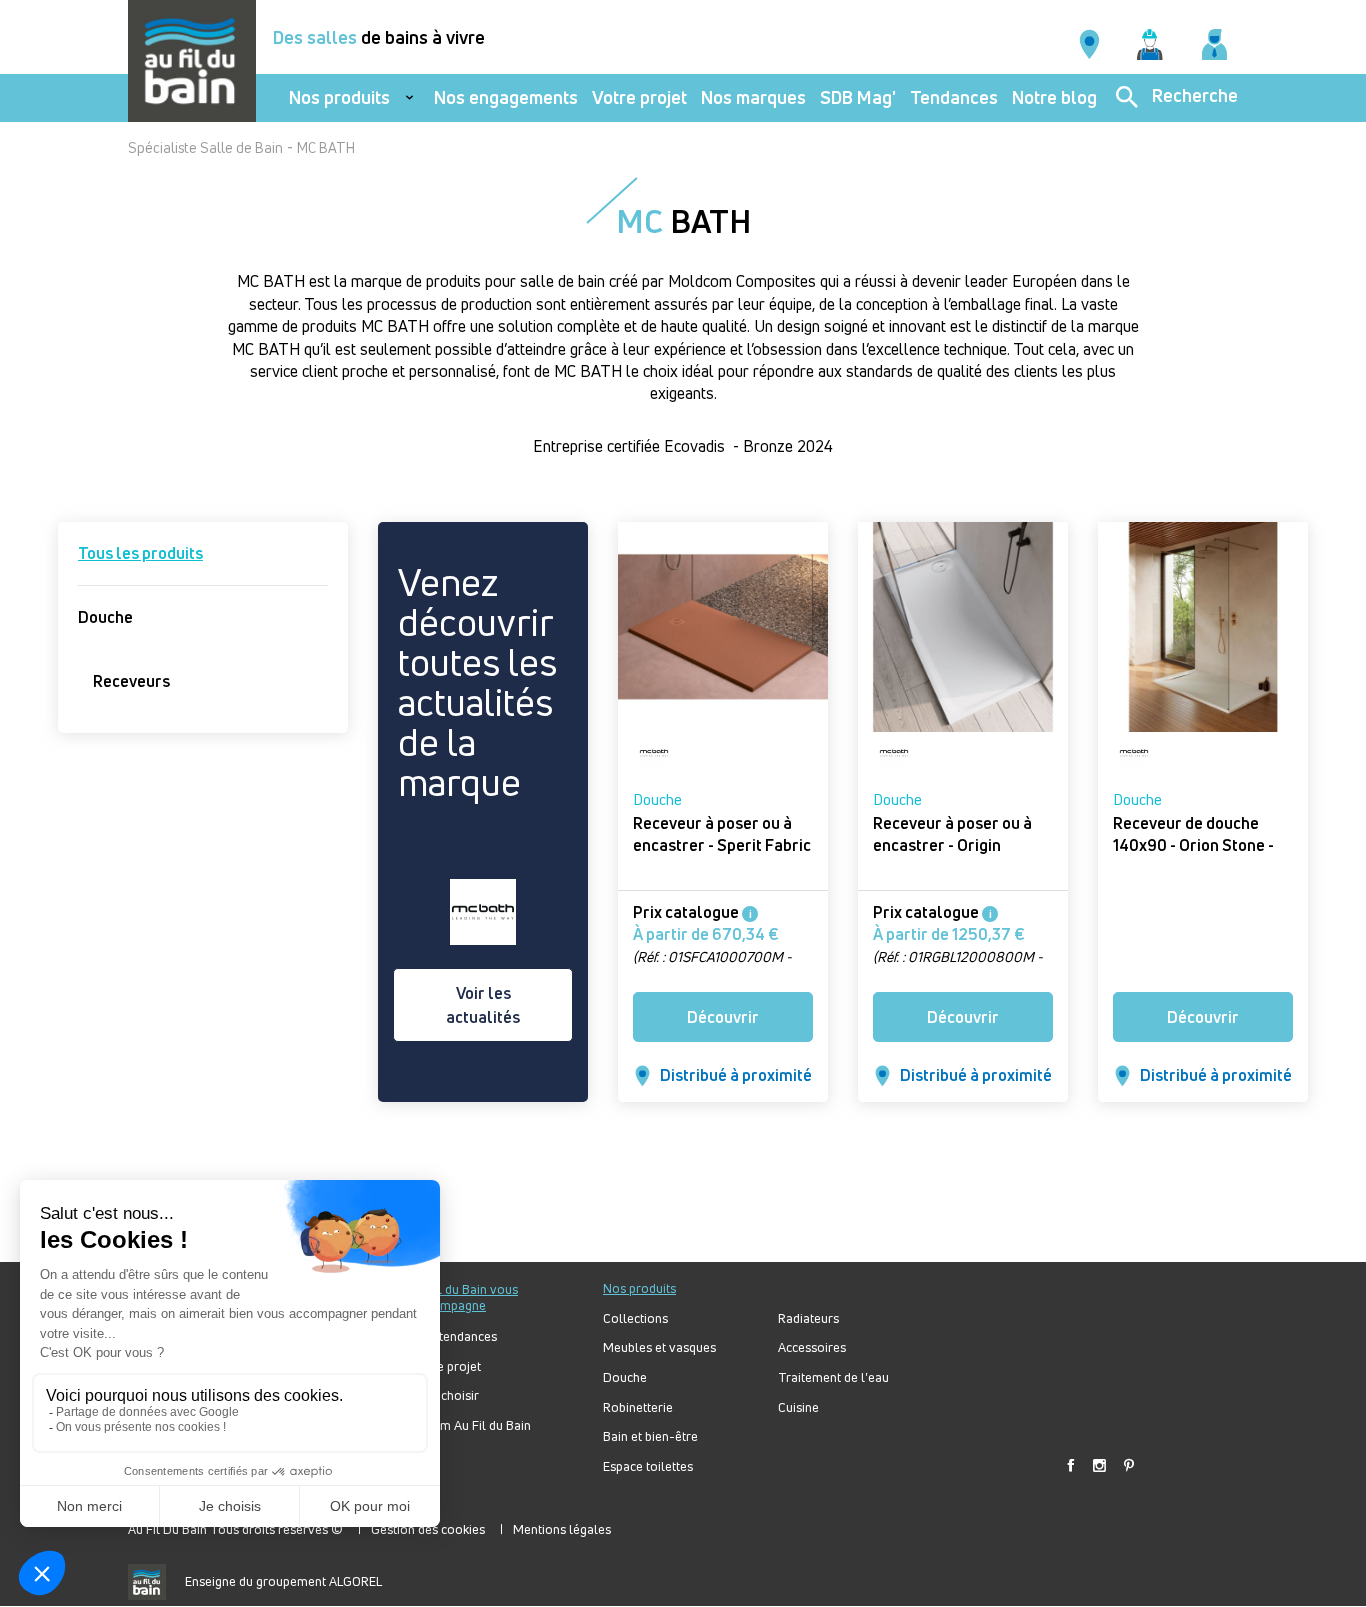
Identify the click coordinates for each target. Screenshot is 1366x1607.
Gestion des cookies (428, 1529)
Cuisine (798, 1407)
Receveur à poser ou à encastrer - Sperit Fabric (722, 834)
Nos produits (339, 97)
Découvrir (723, 1017)
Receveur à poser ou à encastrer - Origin (952, 834)
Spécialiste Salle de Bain (205, 147)
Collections (635, 1318)
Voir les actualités (483, 1005)
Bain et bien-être (650, 1436)
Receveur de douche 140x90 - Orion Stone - (1193, 834)
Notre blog (1054, 97)
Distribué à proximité (736, 1075)
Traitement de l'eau (833, 1377)
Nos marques (753, 97)
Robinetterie (638, 1407)
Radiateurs (808, 1318)
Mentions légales (562, 1529)
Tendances (954, 97)
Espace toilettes (648, 1466)
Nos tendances (455, 1336)
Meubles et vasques (659, 1347)
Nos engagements (506, 97)
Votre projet (639, 97)
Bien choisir (446, 1395)
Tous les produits (140, 553)
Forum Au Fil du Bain (472, 1425)
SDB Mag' (858, 97)
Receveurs (131, 681)
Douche (105, 617)
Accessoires (812, 1347)
